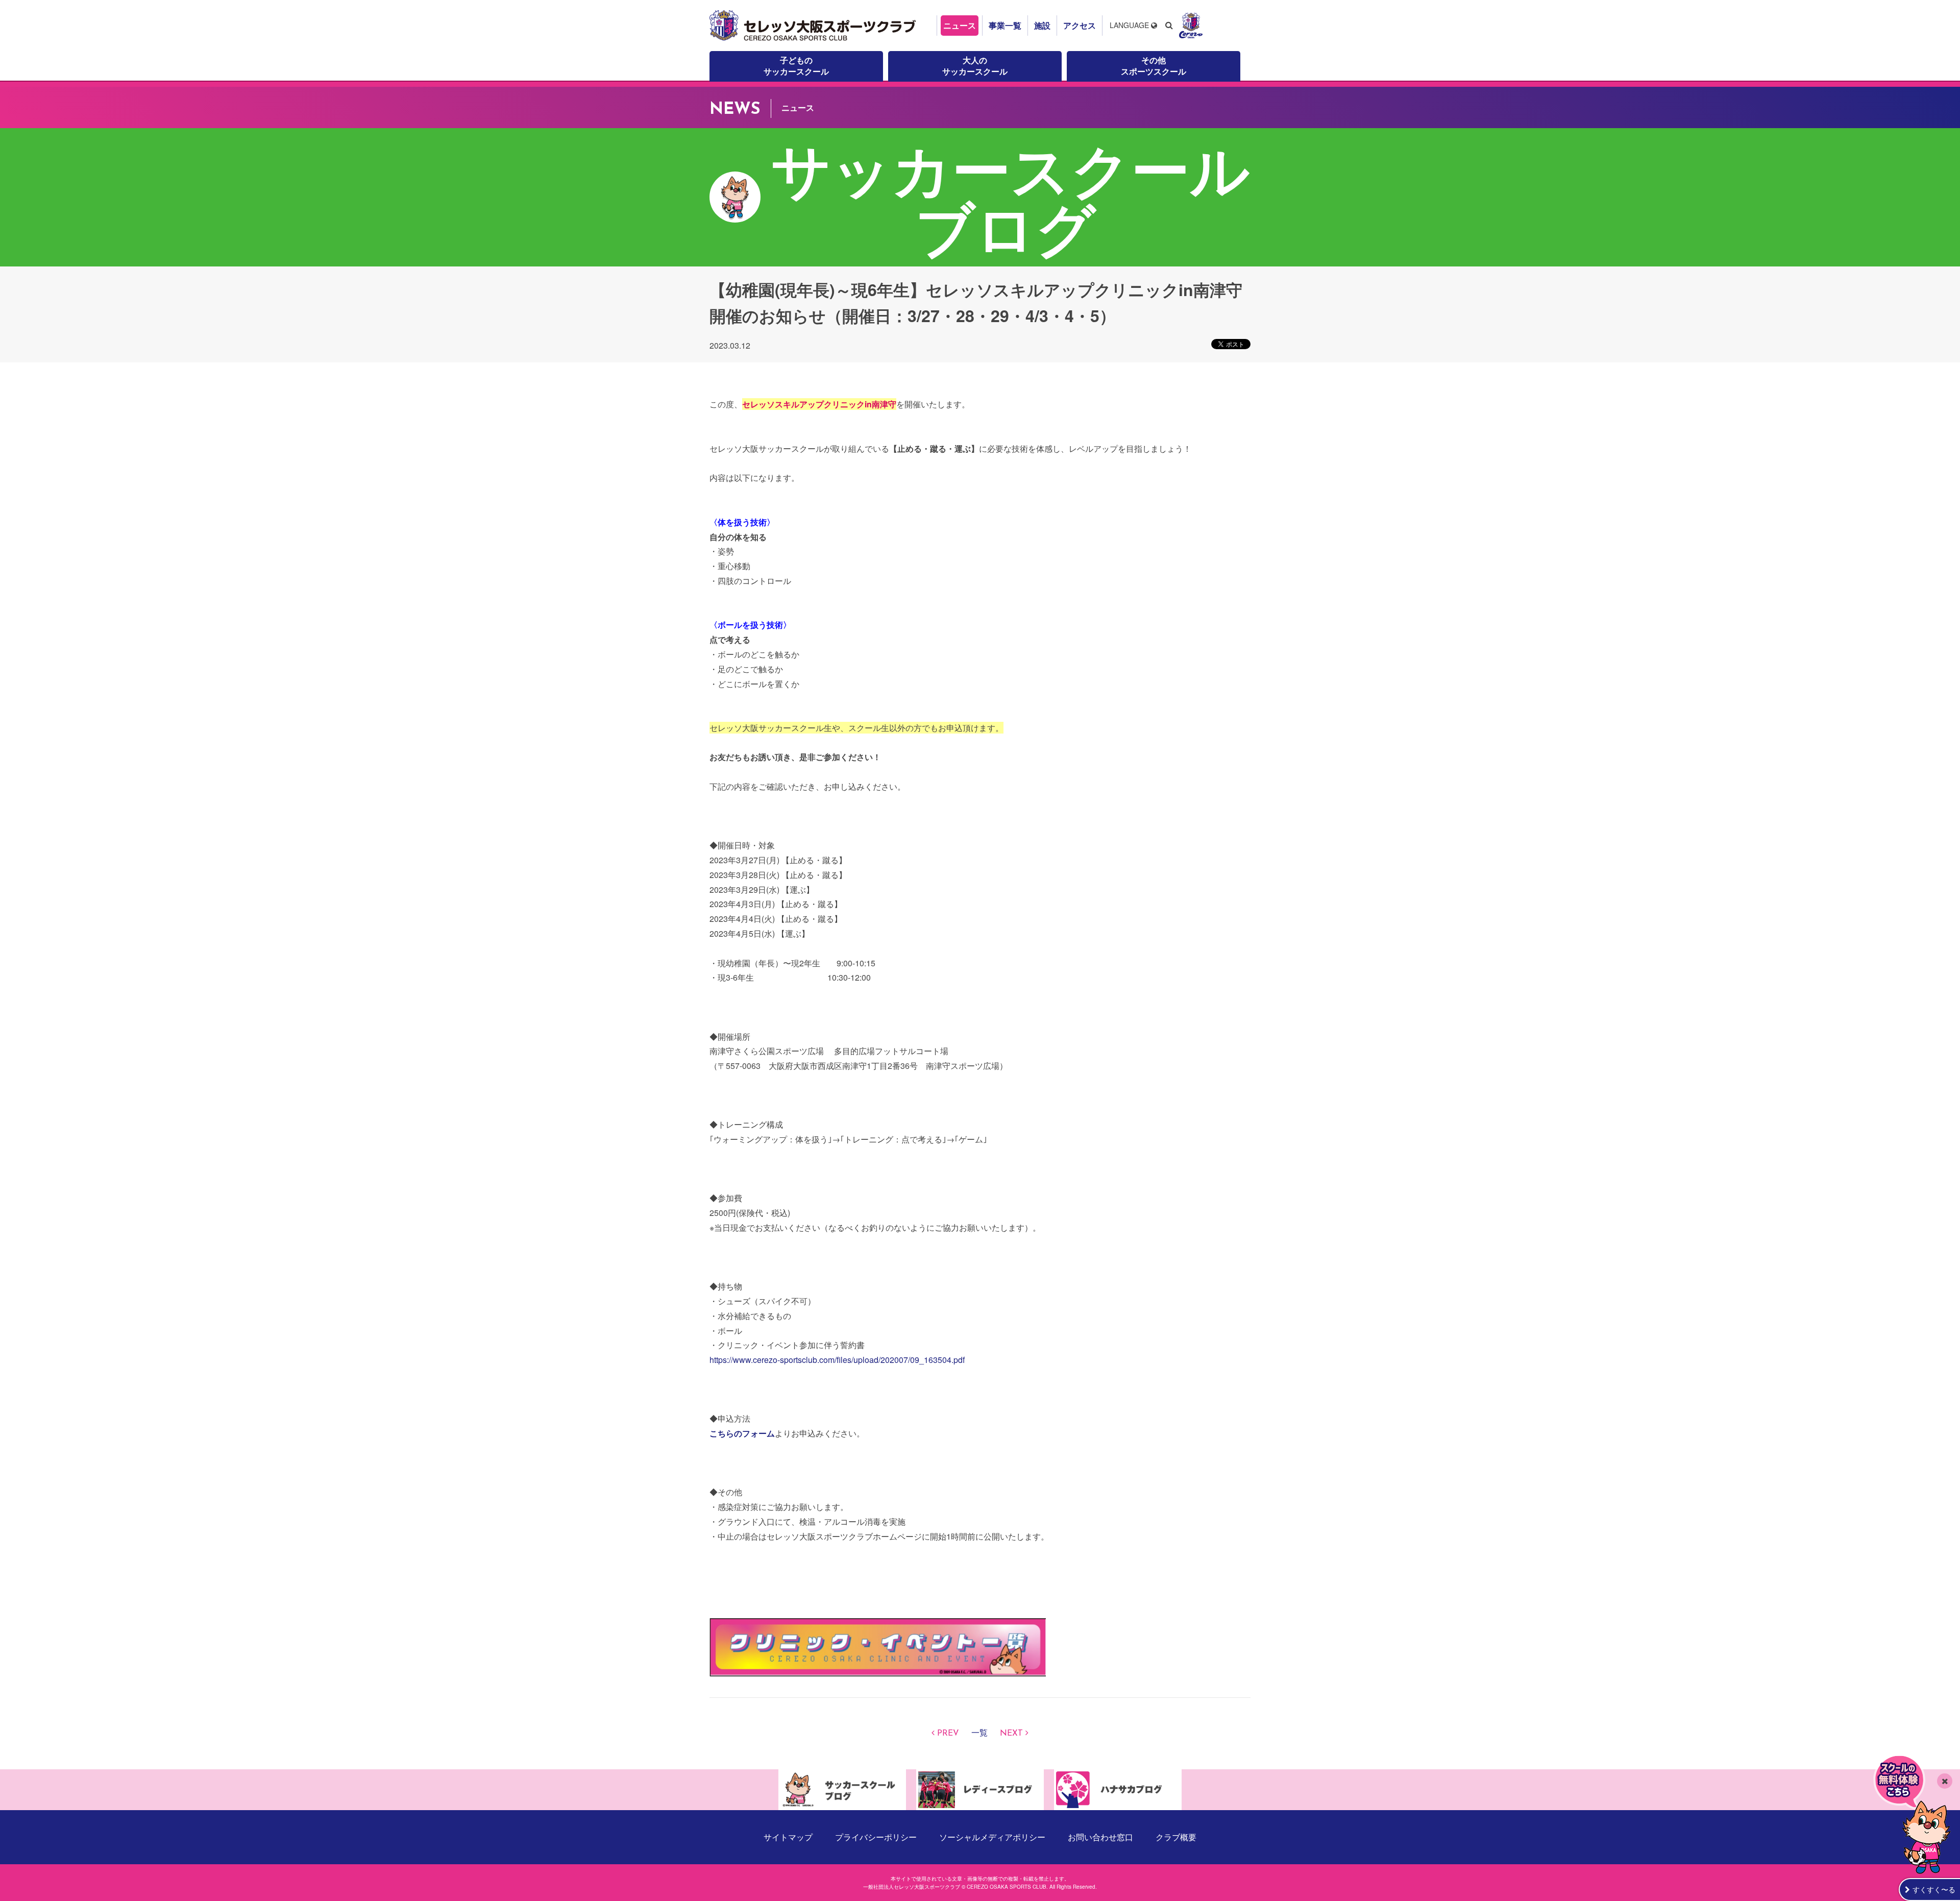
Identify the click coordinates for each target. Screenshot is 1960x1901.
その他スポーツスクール (1154, 66)
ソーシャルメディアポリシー (992, 1837)
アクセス (1080, 25)
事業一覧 (1005, 25)
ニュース (960, 25)
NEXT (1011, 1734)
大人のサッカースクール (975, 66)
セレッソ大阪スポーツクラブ (814, 26)
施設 (1042, 25)
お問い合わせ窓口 (1100, 1837)
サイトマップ (788, 1837)
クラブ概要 (1176, 1837)
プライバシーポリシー (876, 1837)
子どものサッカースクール (796, 66)
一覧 (979, 1734)
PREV (948, 1734)
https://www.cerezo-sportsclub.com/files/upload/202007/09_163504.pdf (837, 1360)
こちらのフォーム (742, 1433)
